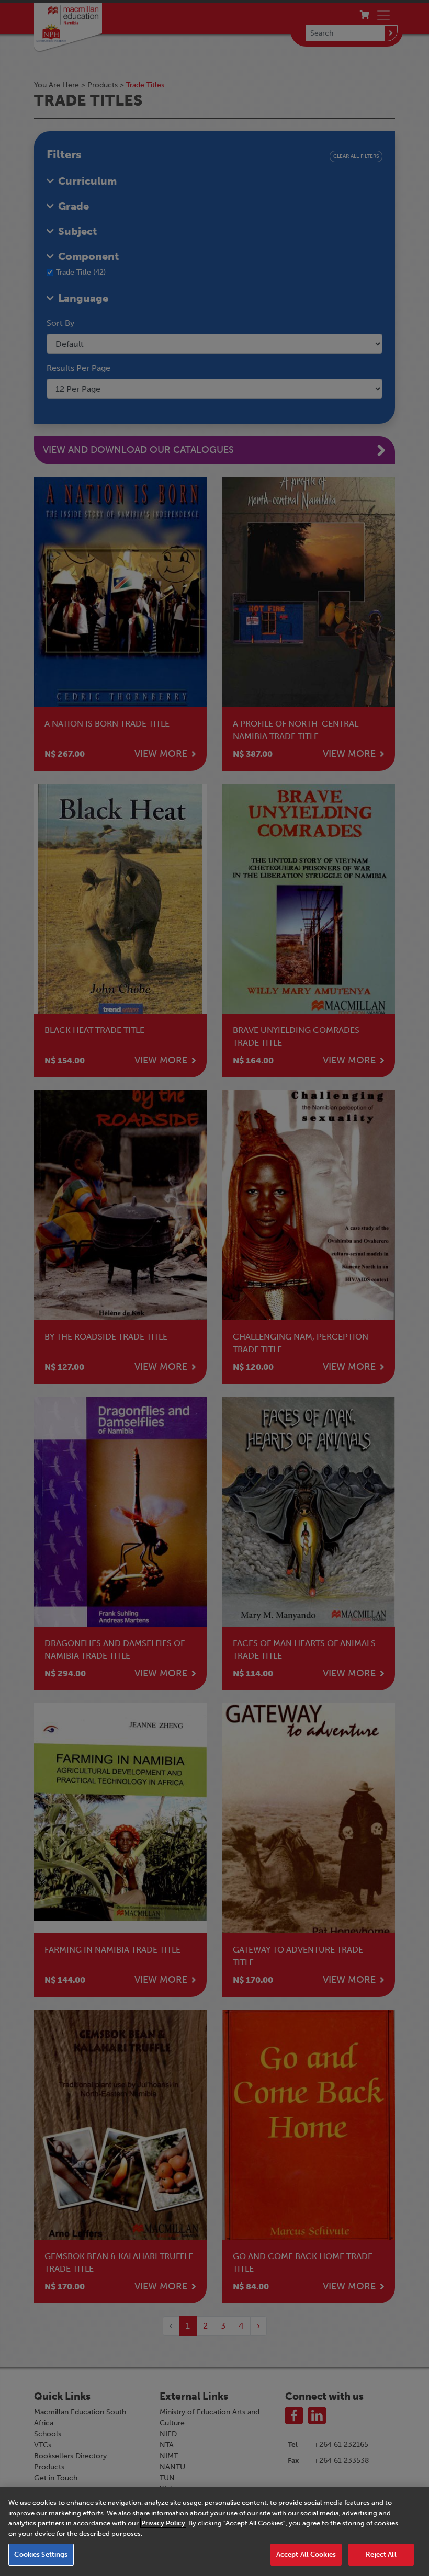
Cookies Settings (41, 2554)
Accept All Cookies (306, 2554)
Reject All (381, 2554)
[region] (214, 2532)
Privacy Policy (163, 2523)
